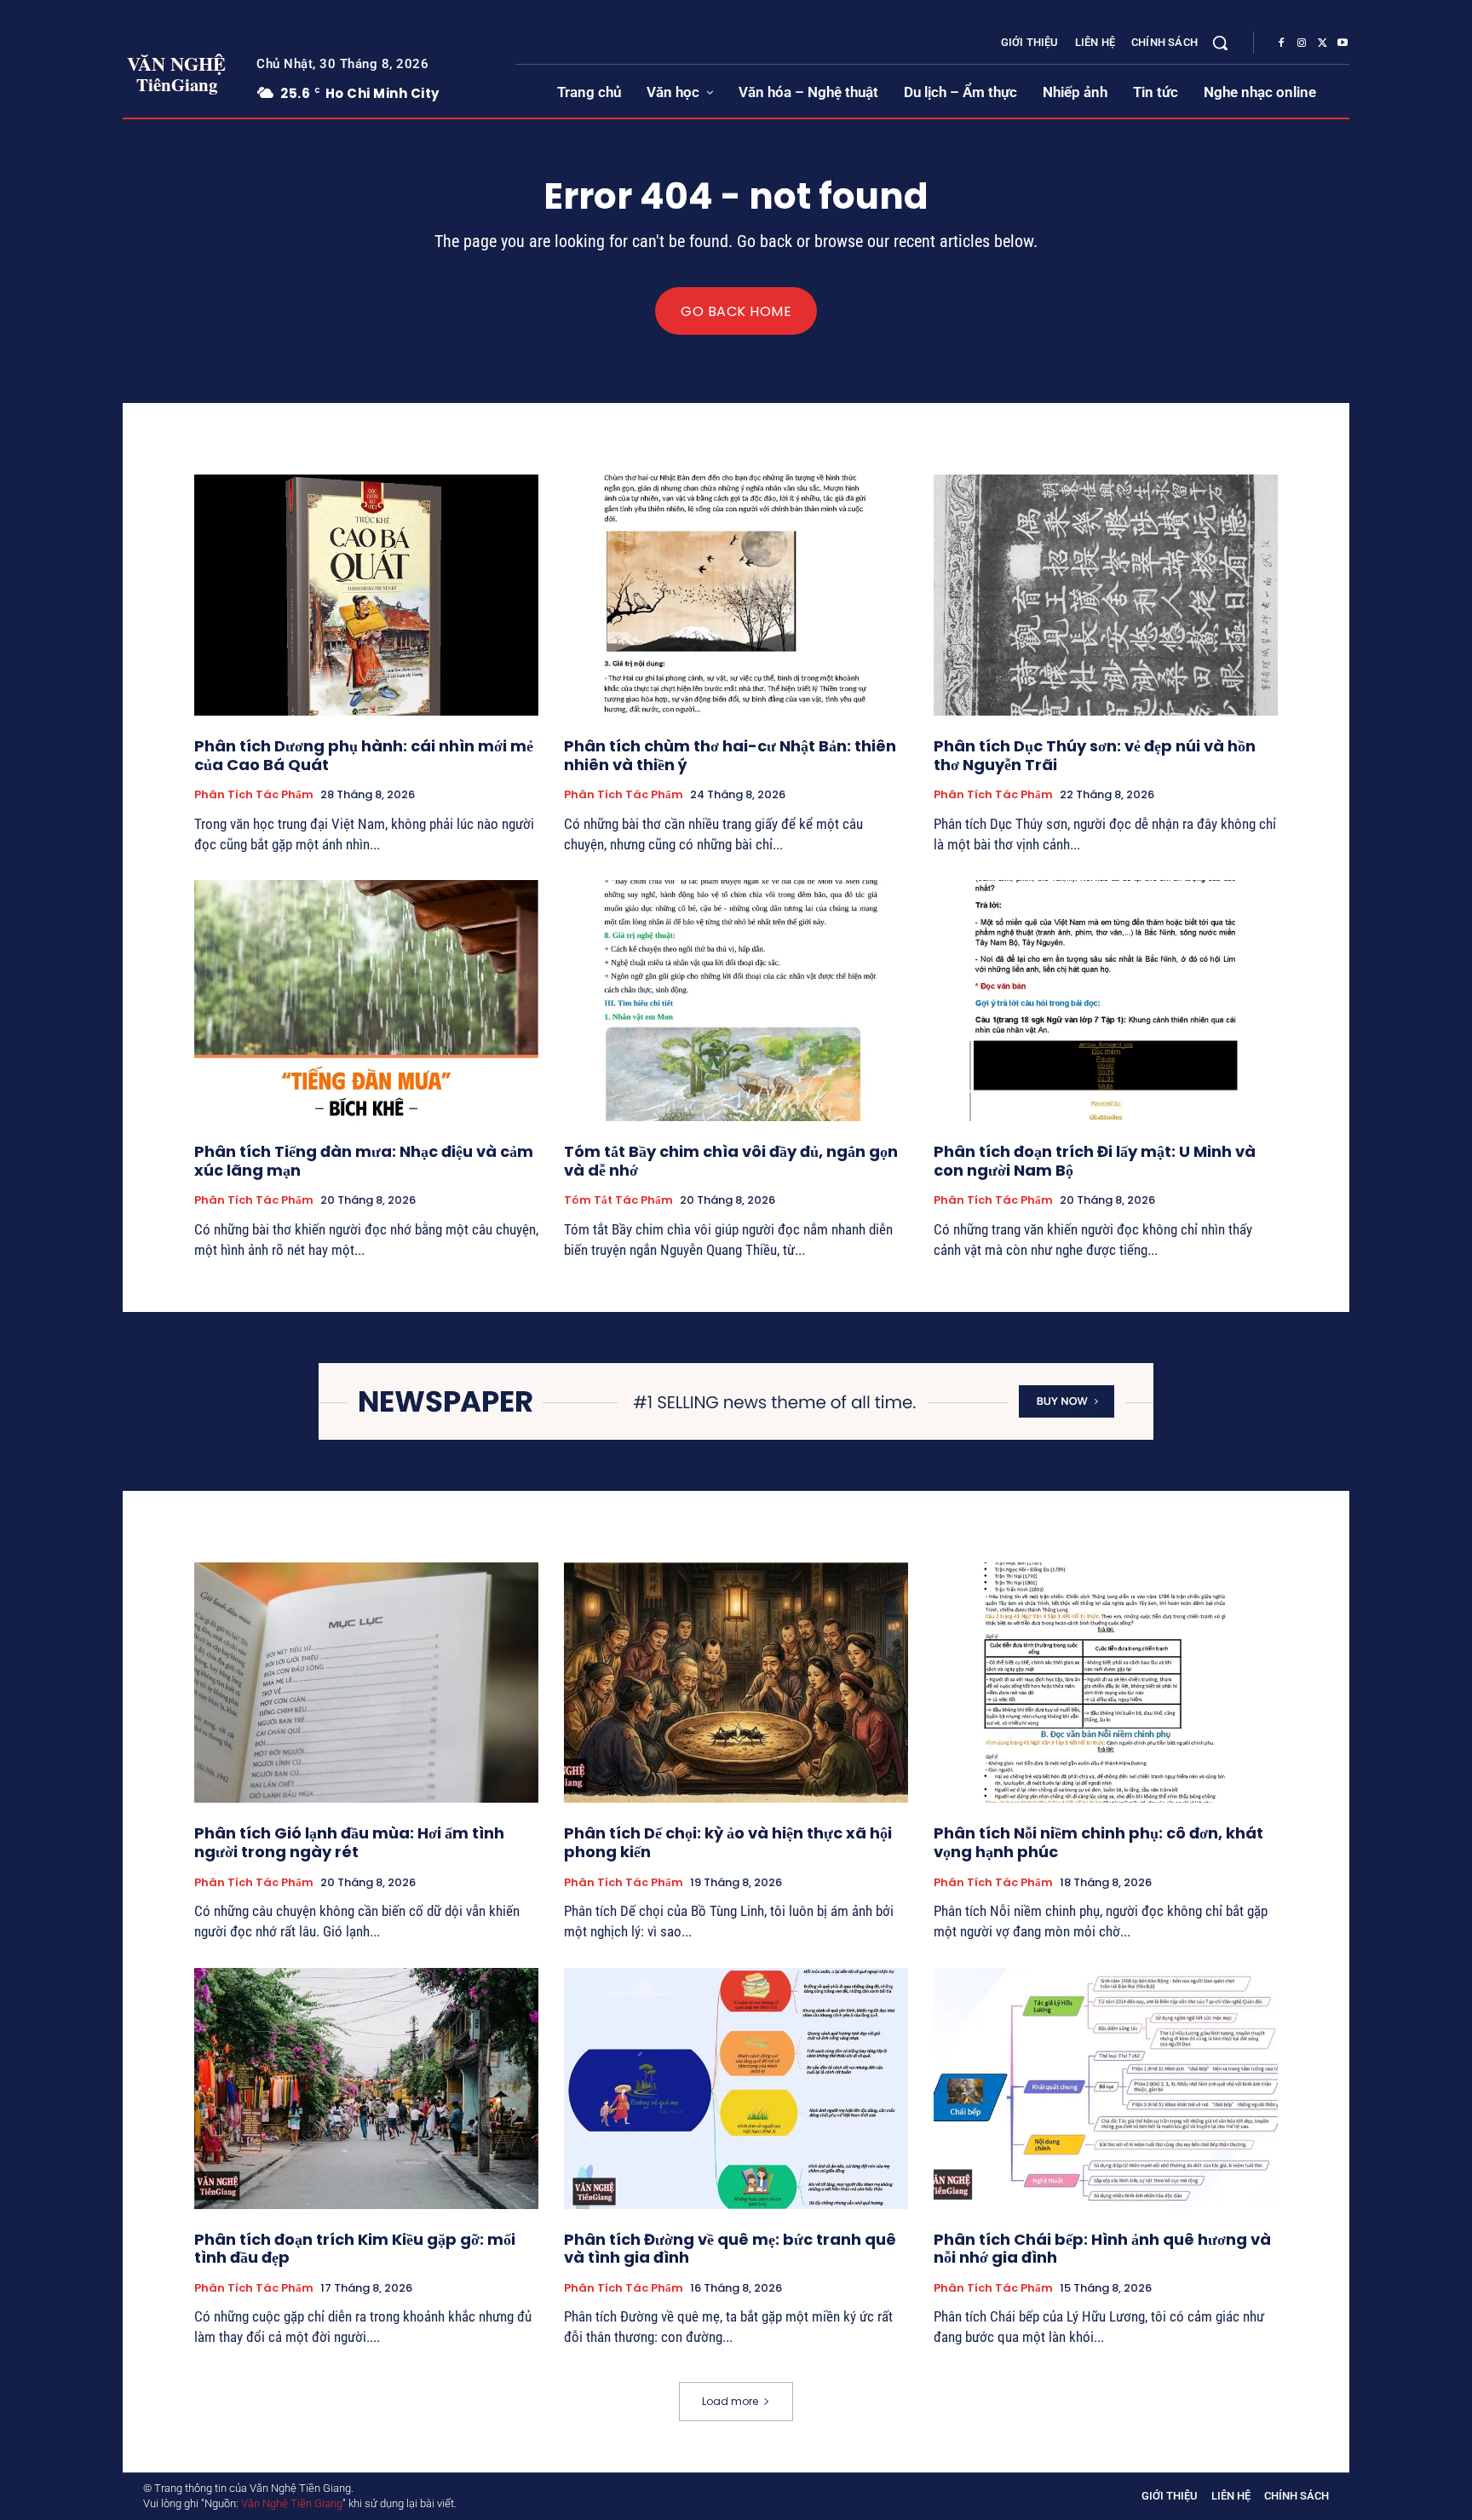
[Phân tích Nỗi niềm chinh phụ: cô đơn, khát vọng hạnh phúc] (1106, 1683)
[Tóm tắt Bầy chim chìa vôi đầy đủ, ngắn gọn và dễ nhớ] (736, 1001)
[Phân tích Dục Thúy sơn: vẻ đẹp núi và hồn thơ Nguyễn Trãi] (1106, 595)
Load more (730, 2401)
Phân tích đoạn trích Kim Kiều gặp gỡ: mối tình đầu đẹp (355, 2249)
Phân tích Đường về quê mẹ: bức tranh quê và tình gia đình (730, 2249)
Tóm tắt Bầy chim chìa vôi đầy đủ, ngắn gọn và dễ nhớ (731, 1161)
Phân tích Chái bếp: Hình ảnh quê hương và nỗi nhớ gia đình (1102, 2249)
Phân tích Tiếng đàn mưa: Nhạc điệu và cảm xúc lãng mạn (364, 1161)
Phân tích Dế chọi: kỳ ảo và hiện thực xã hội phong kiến (728, 1842)
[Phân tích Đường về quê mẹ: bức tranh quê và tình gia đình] (736, 2088)
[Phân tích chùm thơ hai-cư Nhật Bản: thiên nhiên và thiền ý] (736, 595)
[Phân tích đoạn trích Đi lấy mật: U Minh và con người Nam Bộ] (1106, 1001)
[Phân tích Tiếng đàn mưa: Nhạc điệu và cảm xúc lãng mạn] (366, 1001)
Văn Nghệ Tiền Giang (292, 2503)
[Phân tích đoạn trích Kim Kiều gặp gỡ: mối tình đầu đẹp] (366, 2088)
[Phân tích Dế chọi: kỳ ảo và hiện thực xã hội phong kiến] (736, 1683)
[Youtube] (1343, 43)
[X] (1322, 43)
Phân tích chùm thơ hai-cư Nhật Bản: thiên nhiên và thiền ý (730, 755)
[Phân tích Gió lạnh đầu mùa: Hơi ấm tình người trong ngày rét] (366, 1683)
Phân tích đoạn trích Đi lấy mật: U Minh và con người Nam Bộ (1095, 1161)
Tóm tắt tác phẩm (618, 1200)
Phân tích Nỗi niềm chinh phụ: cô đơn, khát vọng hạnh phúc (1098, 1842)
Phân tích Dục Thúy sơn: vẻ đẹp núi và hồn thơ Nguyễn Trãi (1095, 755)
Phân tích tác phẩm (254, 795)
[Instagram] (1302, 43)
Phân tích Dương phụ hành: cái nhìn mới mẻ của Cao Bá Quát (364, 755)
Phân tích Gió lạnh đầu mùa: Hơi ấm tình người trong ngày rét (349, 1842)
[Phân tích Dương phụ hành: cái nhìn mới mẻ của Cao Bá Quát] (366, 595)
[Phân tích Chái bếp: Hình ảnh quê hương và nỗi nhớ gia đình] (1106, 2088)
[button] (1220, 43)
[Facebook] (1281, 43)
